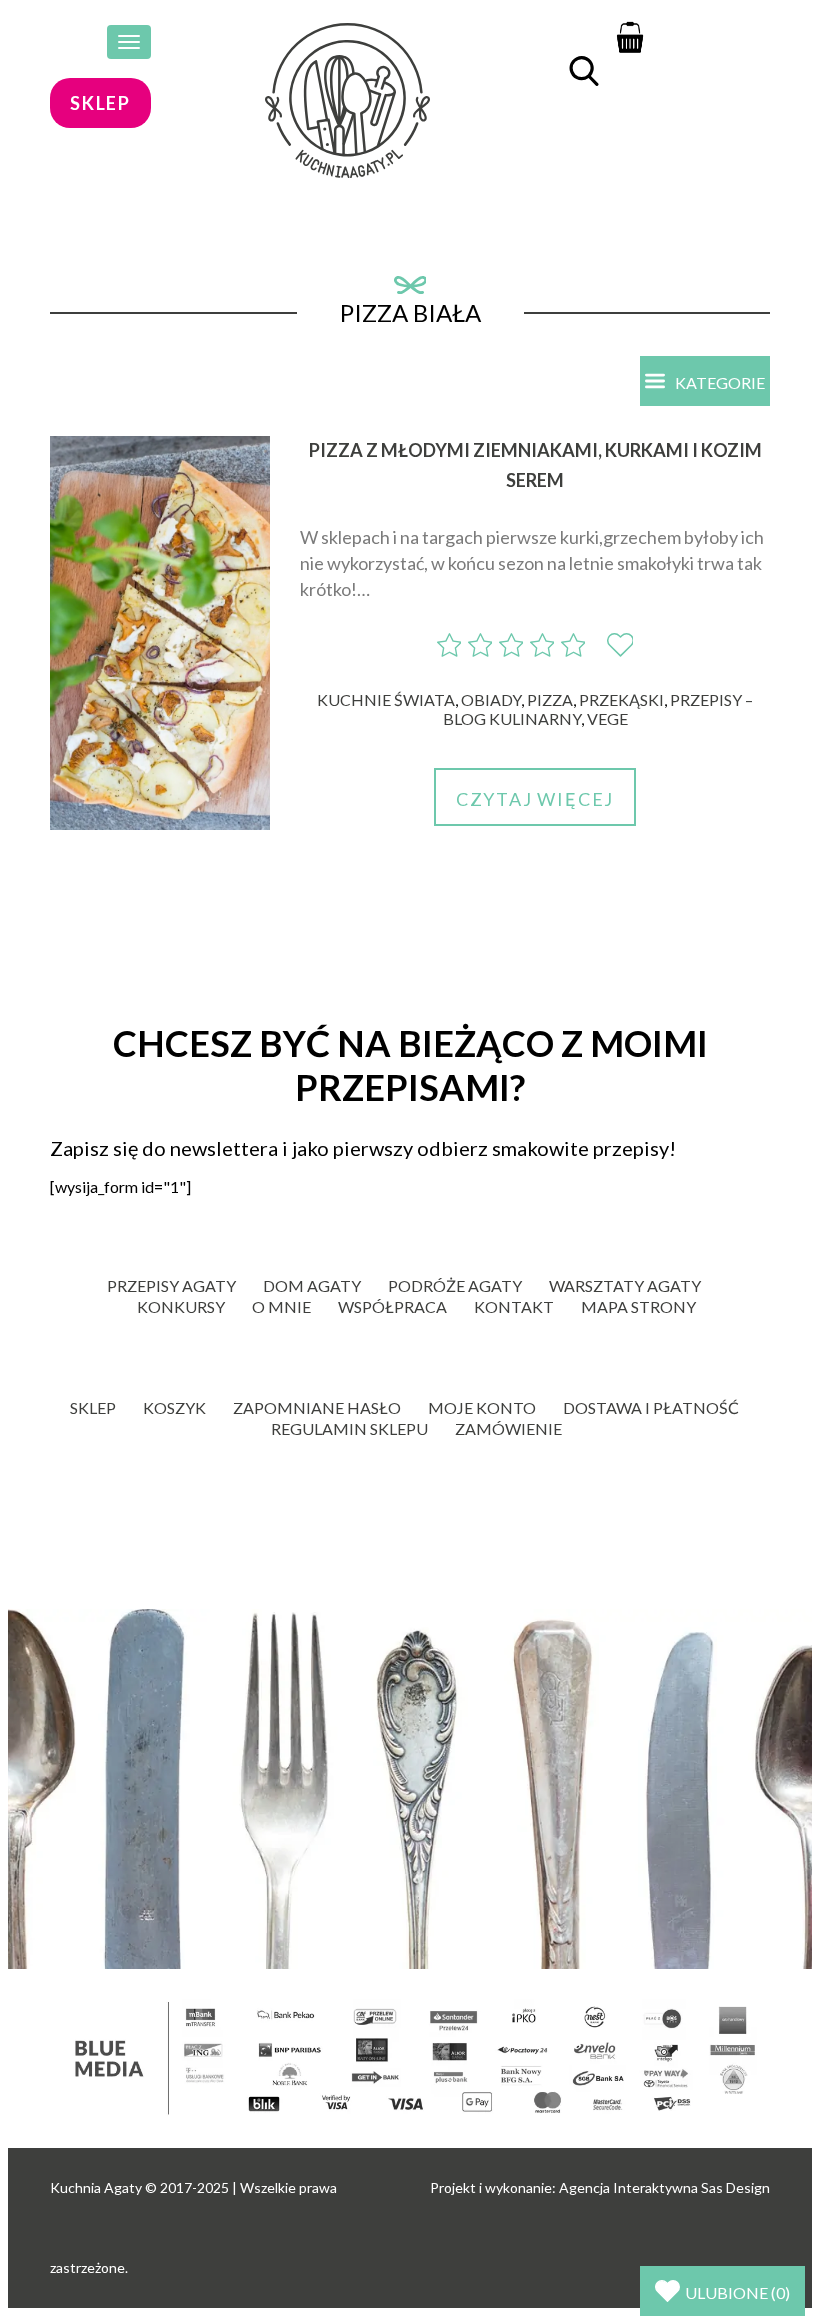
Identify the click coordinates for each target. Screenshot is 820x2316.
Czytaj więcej (535, 799)
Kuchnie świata (386, 699)
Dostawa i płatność (651, 1407)
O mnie (281, 1306)
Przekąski (621, 699)
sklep (100, 103)
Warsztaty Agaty (625, 1285)
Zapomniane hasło (317, 1407)
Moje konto (482, 1407)
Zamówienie (508, 1428)
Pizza (550, 699)
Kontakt (514, 1306)
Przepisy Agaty (171, 1285)
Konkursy (181, 1306)
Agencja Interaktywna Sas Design (664, 2187)
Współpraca (392, 1306)
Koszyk (174, 1407)
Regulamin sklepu (349, 1428)
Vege (607, 718)
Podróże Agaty (455, 1285)
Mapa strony (638, 1306)
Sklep (93, 1407)
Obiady (491, 699)
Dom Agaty (312, 1285)
